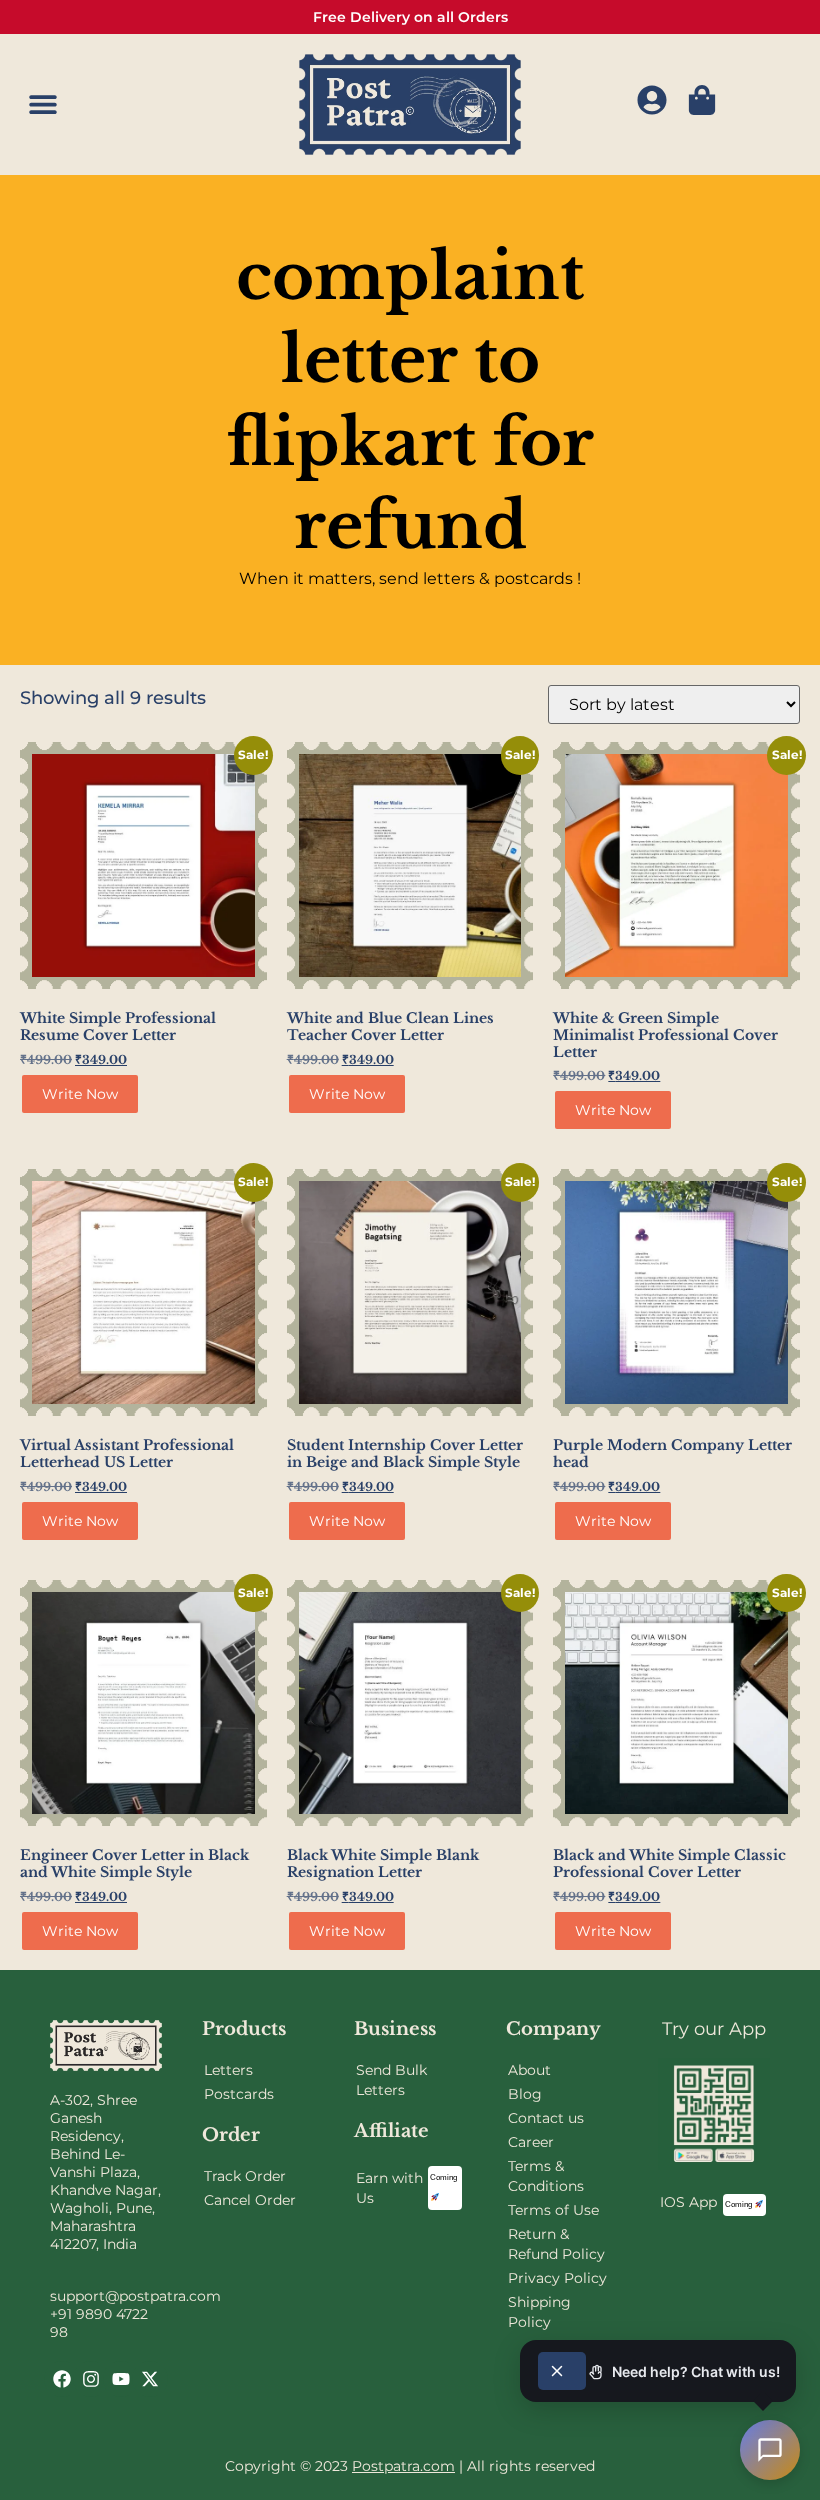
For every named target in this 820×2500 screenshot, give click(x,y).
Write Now (80, 1094)
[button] (42, 104)
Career (531, 2142)
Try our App (714, 2029)
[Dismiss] (562, 2371)
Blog (525, 2094)
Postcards (239, 2094)
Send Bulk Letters (391, 2080)
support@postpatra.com (135, 2296)
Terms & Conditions (546, 2176)
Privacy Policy (557, 2278)
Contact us (546, 2118)
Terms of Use (553, 2210)
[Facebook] (62, 2379)
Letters (228, 2070)
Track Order (245, 2176)
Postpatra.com (403, 2466)
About (529, 2070)
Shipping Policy (539, 2312)
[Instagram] (91, 2379)
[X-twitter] (150, 2379)
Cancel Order (250, 2200)
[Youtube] (121, 2379)
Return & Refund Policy (556, 2244)
